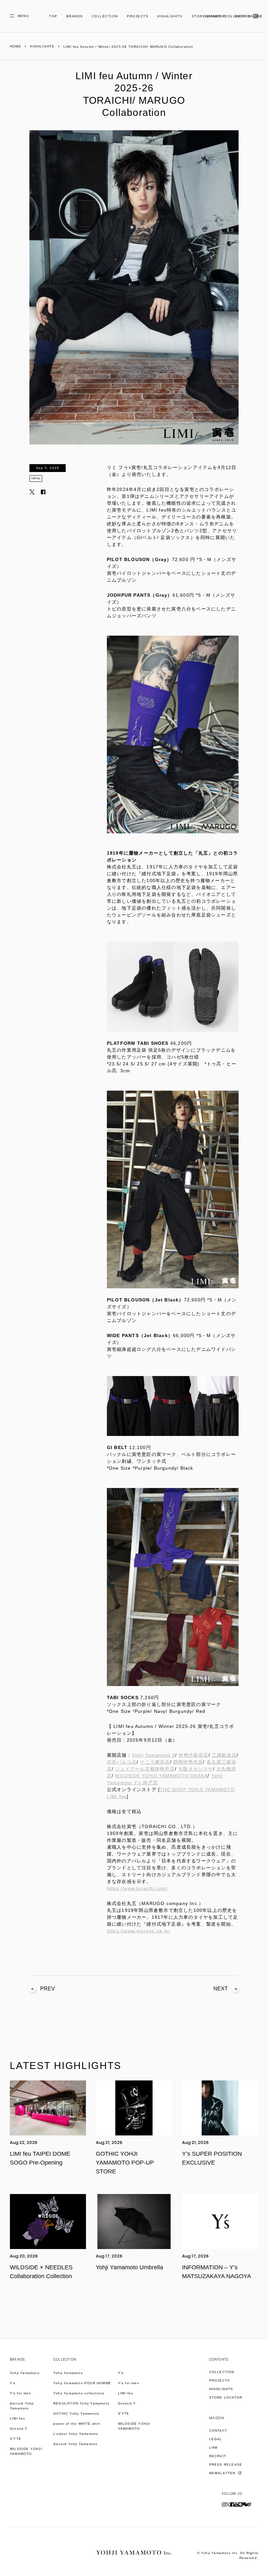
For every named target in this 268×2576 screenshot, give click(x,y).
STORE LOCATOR (226, 2397)
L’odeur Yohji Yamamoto (76, 2434)
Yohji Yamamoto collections (79, 2393)
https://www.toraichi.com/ (137, 1888)
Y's (13, 2383)
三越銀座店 (224, 1755)
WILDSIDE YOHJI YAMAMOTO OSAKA (161, 1776)
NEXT (221, 1989)
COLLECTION (105, 16)
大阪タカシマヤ (195, 1769)
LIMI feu (36, 478)
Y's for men (20, 2393)
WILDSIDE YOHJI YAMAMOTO (26, 2451)
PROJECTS (138, 16)
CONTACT (218, 2431)
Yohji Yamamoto (25, 2373)
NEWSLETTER (223, 2473)
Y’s (121, 2373)
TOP (53, 16)
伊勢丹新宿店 (193, 1755)
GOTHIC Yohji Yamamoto (76, 2413)
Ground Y (19, 2429)
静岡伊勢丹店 (188, 1762)
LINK (214, 2448)
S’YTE (16, 2439)
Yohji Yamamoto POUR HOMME (82, 2383)
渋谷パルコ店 (122, 1762)
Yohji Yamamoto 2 (153, 1755)
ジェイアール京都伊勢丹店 (145, 1769)
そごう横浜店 (155, 1762)
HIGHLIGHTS (170, 16)
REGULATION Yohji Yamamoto (81, 2403)
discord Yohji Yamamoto (22, 2406)
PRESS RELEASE (226, 2465)
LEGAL (216, 2439)
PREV (48, 1989)
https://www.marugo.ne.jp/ (139, 1931)
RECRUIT (218, 2456)
